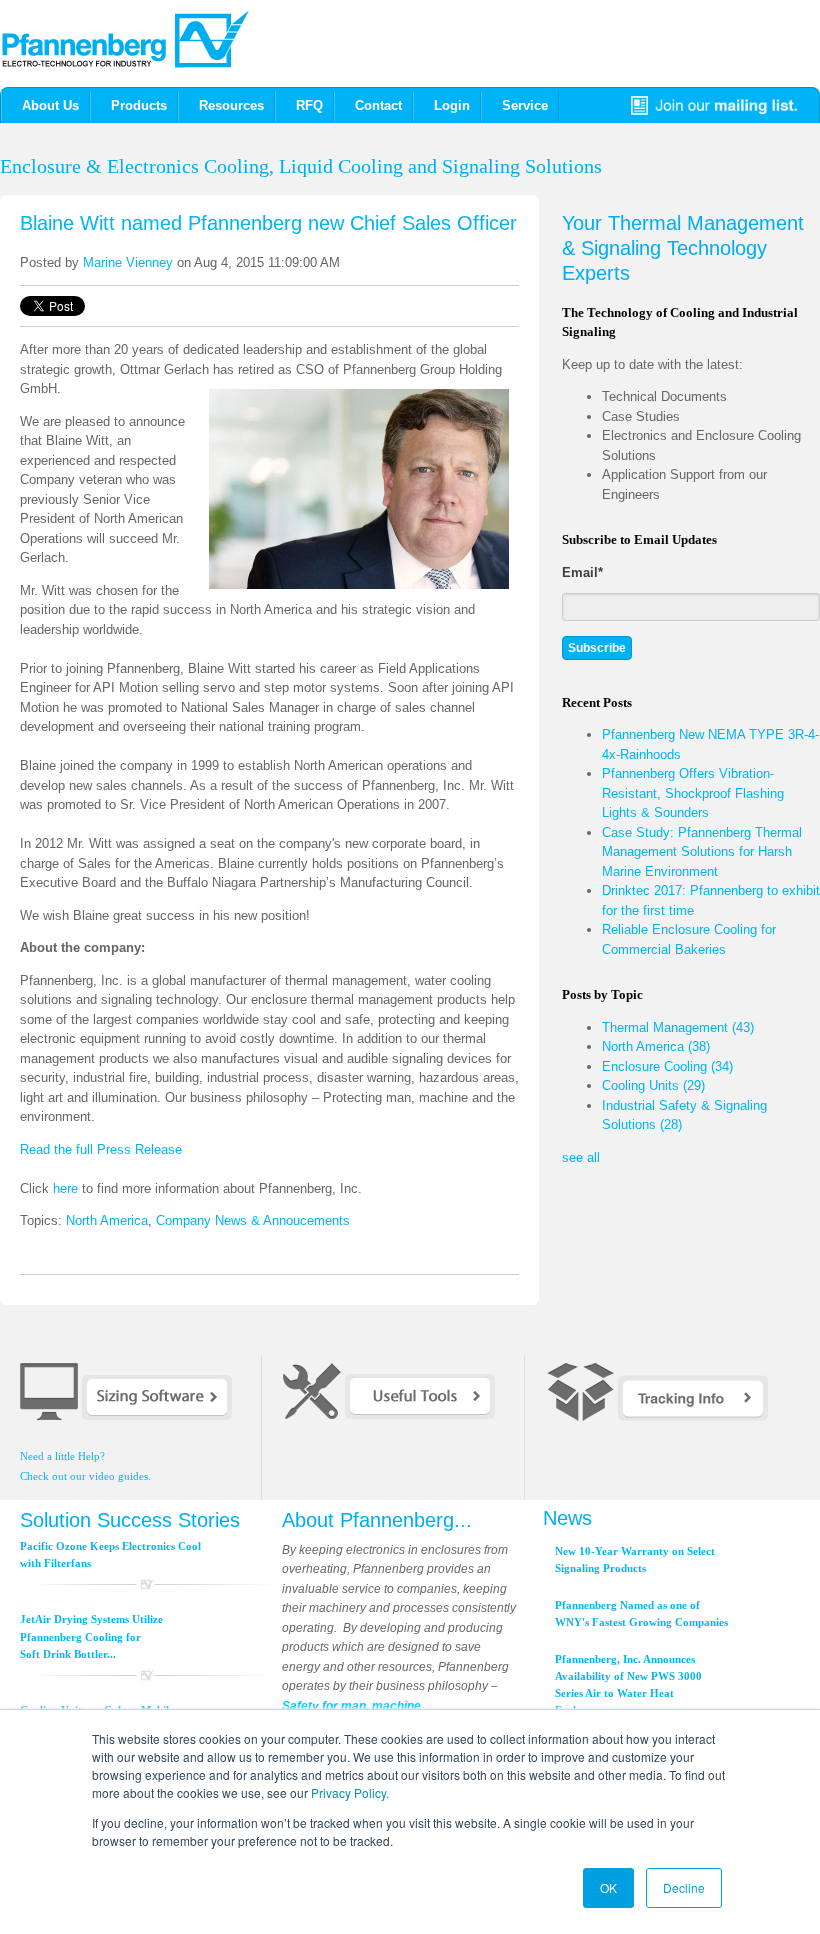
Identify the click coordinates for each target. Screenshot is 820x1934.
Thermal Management (678, 1027)
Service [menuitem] (525, 105)
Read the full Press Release (101, 1149)
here (65, 1188)
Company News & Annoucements (253, 1220)
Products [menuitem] (139, 105)
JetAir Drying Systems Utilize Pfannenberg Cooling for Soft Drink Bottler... (91, 1636)
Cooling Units (653, 1085)
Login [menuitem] (452, 105)
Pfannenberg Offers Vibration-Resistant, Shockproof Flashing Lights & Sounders (693, 793)
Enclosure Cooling (667, 1066)
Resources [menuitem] (231, 105)
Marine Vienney (128, 262)
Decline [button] (684, 1887)
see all (581, 1157)
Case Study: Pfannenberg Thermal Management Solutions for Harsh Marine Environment (702, 852)
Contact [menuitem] (378, 105)
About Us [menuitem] (50, 105)
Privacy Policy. (350, 1792)
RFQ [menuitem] (309, 105)
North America (107, 1220)
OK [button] (608, 1887)
